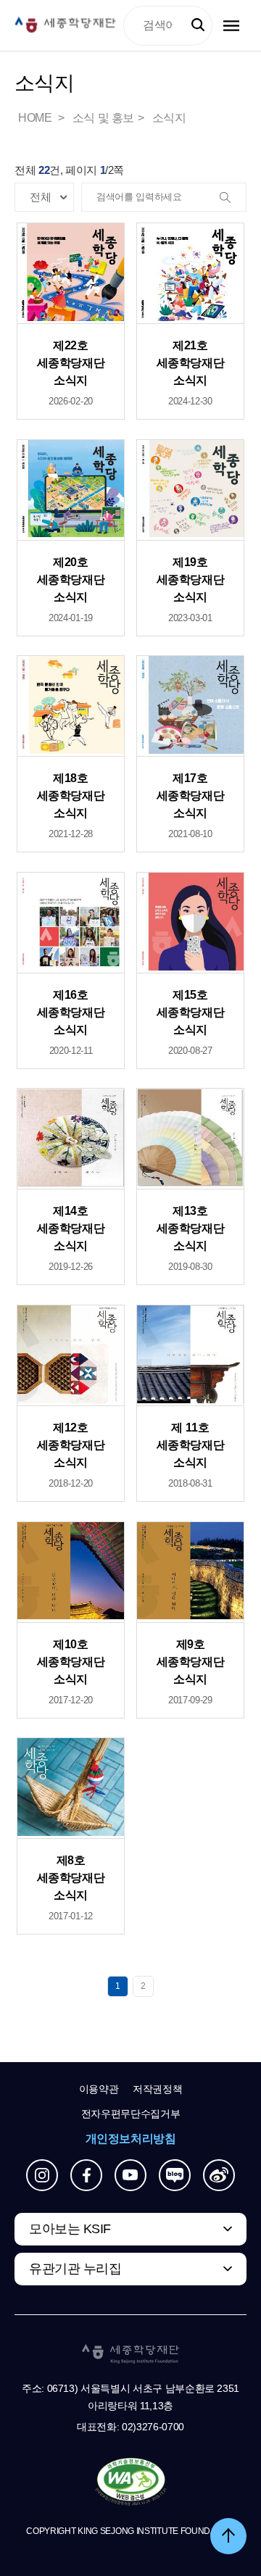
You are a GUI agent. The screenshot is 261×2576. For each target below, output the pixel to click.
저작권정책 (157, 2089)
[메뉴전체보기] (231, 26)
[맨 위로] (228, 2536)
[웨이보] (219, 2175)
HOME (36, 118)
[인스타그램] (42, 2175)
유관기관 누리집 (75, 2269)
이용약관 (99, 2089)
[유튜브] (130, 2175)
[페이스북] (86, 2175)
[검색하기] (198, 25)
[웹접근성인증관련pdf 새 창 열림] (131, 2482)
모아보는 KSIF (70, 2229)
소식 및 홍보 (103, 118)
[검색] (231, 198)
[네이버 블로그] (175, 2175)
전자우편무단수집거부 (131, 2114)
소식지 (169, 118)
